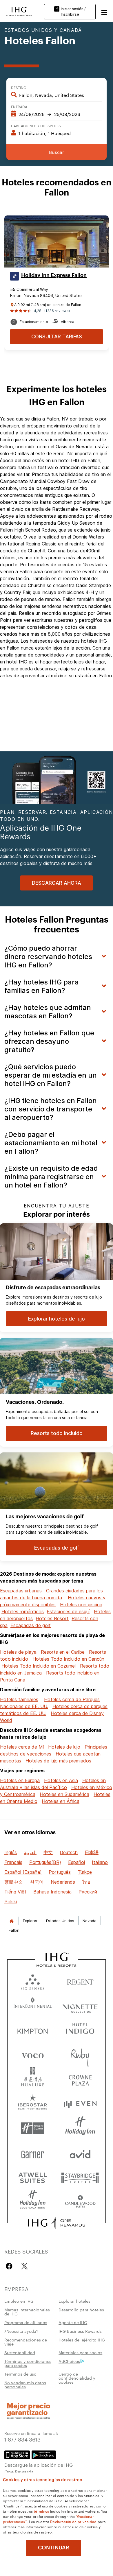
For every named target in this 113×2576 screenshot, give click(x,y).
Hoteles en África (61, 1801)
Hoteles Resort (52, 1618)
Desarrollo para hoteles (81, 2310)
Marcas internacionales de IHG (27, 2312)
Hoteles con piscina (81, 1605)
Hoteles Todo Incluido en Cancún (68, 1659)
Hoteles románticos (23, 1611)
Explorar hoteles (74, 2301)
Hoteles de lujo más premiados (58, 1761)
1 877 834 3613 (22, 2439)
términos (41, 2511)
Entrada (19, 106)
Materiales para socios (80, 2352)
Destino (19, 87)
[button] (104, 12)
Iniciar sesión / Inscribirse (73, 12)
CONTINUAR (54, 2548)
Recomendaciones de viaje (26, 2342)
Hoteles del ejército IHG (82, 2340)
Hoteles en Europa (20, 1780)
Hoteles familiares (19, 1699)
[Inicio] (12, 1921)
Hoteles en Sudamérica (64, 1794)
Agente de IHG (73, 2322)
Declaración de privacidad (73, 2521)
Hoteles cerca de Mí (22, 1747)
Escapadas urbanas (21, 1591)
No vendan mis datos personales (25, 2385)
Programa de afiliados (26, 2322)
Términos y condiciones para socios (28, 2363)
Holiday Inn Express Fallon (54, 275)
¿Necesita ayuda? (21, 2331)
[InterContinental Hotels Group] (19, 11)
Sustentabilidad (20, 2352)
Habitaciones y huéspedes (36, 126)
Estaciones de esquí (68, 1611)
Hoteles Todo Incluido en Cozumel (39, 1666)
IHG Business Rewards (80, 2331)
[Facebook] (10, 2266)
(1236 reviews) (57, 311)
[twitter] (24, 2266)
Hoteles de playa (18, 1652)
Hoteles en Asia (61, 1780)
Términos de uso (20, 2374)
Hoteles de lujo (64, 1747)
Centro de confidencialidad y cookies (77, 2378)
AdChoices (69, 2361)
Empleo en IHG (19, 2301)
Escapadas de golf (31, 1625)
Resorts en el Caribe (63, 1652)
